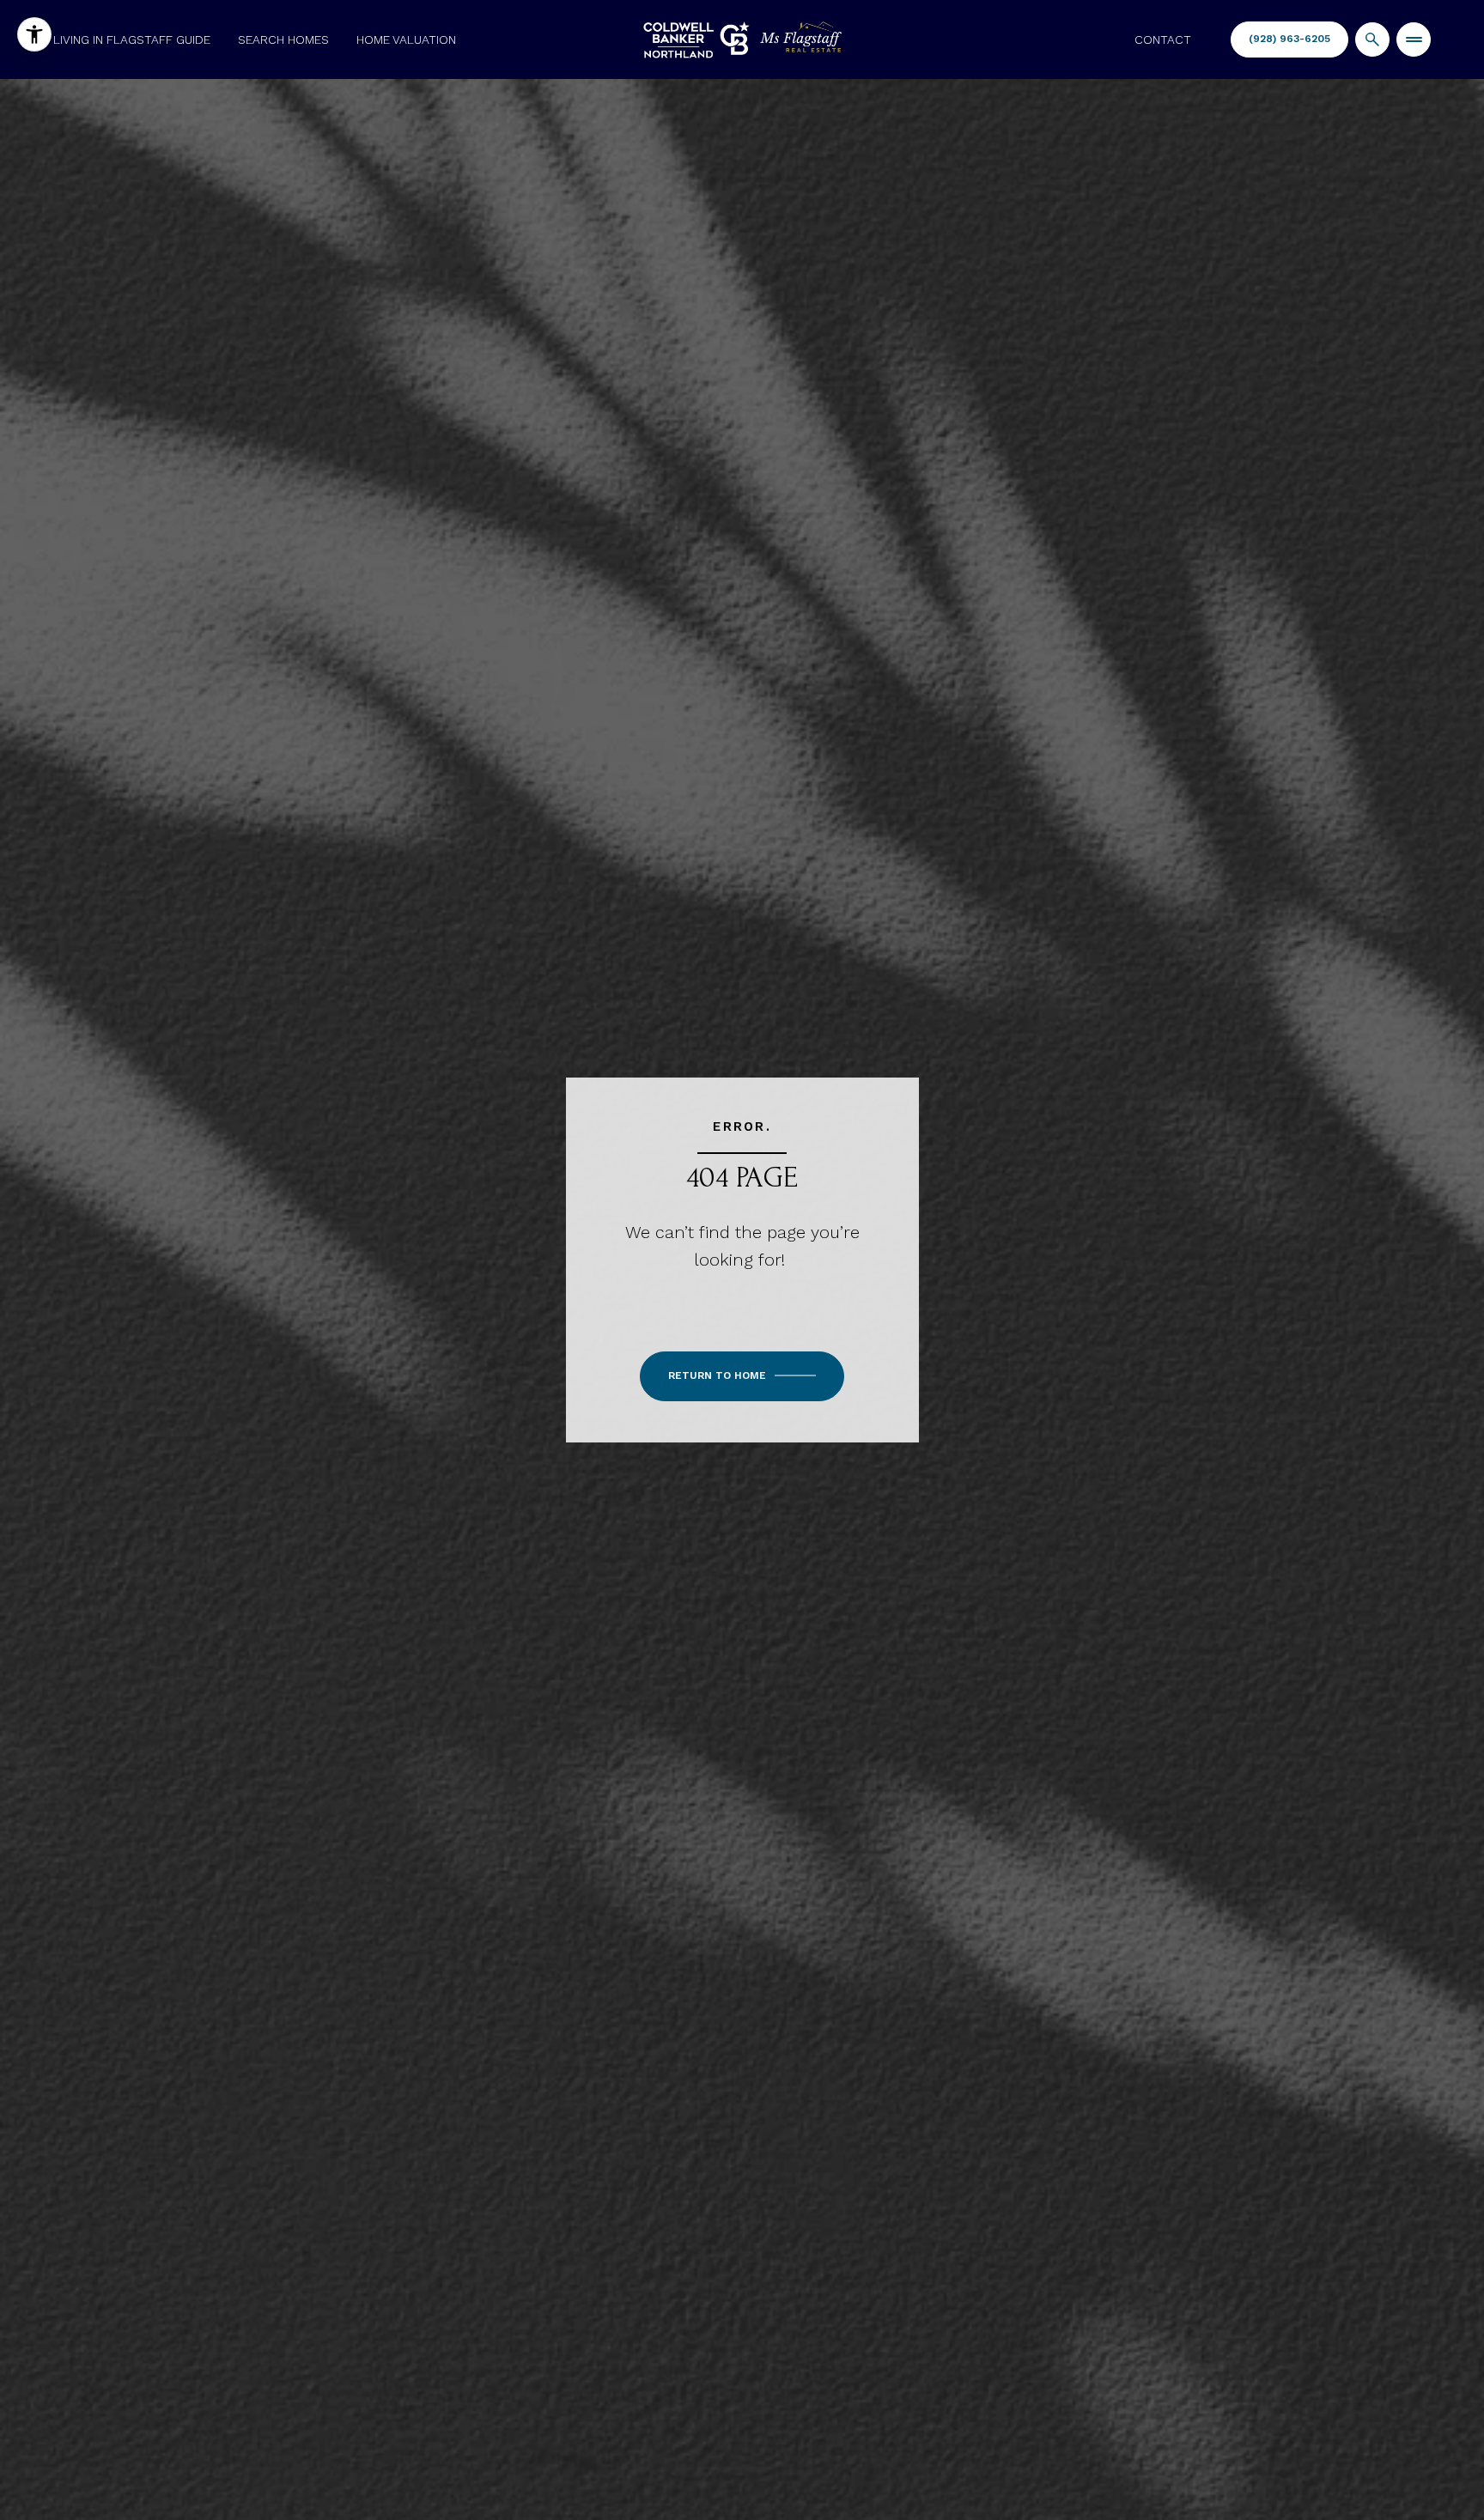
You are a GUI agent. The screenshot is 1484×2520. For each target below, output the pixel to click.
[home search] (1372, 39)
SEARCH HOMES (283, 39)
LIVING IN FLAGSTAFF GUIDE (132, 39)
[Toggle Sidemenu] (1414, 39)
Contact (1163, 39)
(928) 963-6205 (1289, 39)
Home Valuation (406, 39)
